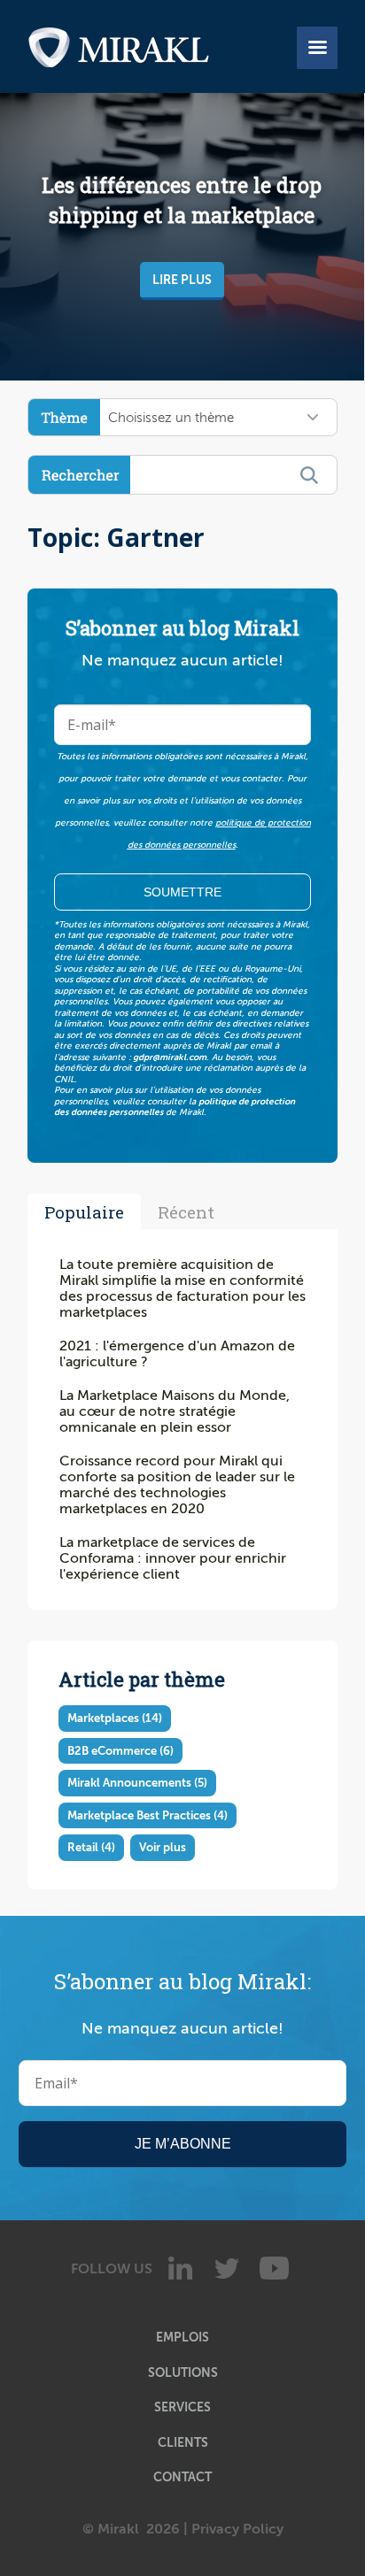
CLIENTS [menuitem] (183, 2442)
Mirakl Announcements (137, 1783)
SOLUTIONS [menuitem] (183, 2372)
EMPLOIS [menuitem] (182, 2337)
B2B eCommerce (120, 1751)
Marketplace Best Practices (148, 1815)
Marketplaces (115, 1718)
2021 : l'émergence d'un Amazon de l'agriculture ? (177, 1354)
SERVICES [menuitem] (182, 2407)
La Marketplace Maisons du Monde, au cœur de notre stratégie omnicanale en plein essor (175, 1411)
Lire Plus (182, 280)
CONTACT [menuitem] (182, 2477)
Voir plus (163, 1847)
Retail (91, 1847)
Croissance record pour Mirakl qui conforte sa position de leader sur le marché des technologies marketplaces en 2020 (177, 1485)
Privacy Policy (237, 2529)
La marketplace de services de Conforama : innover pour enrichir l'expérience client (173, 1558)
